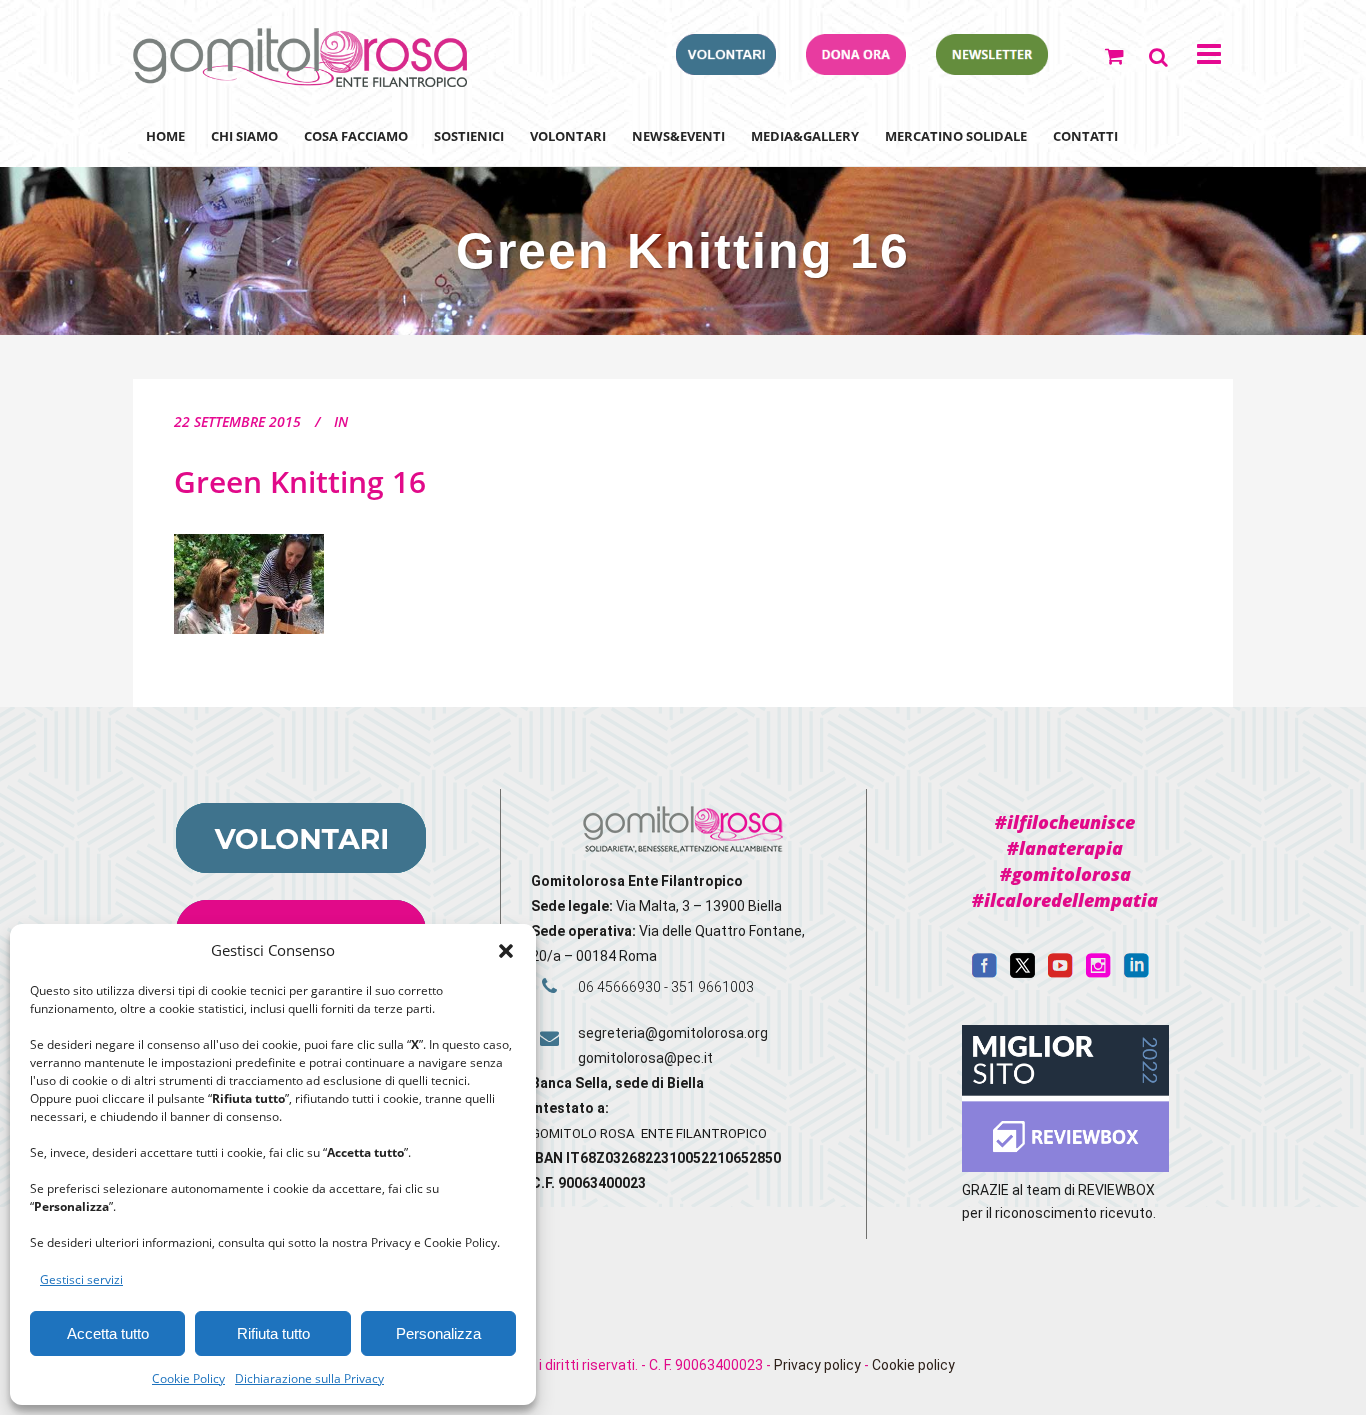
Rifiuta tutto (273, 1333)
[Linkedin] (1136, 973)
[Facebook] (984, 973)
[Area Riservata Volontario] (726, 69)
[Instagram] (1098, 973)
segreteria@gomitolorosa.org (673, 1033)
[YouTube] (1060, 973)
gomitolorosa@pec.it (647, 1058)
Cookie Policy (188, 1378)
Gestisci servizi (81, 1279)
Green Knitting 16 (300, 481)
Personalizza (438, 1333)
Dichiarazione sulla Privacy (309, 1378)
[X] (1022, 973)
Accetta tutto (108, 1333)
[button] (506, 951)
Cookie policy (913, 1365)
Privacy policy (817, 1365)
